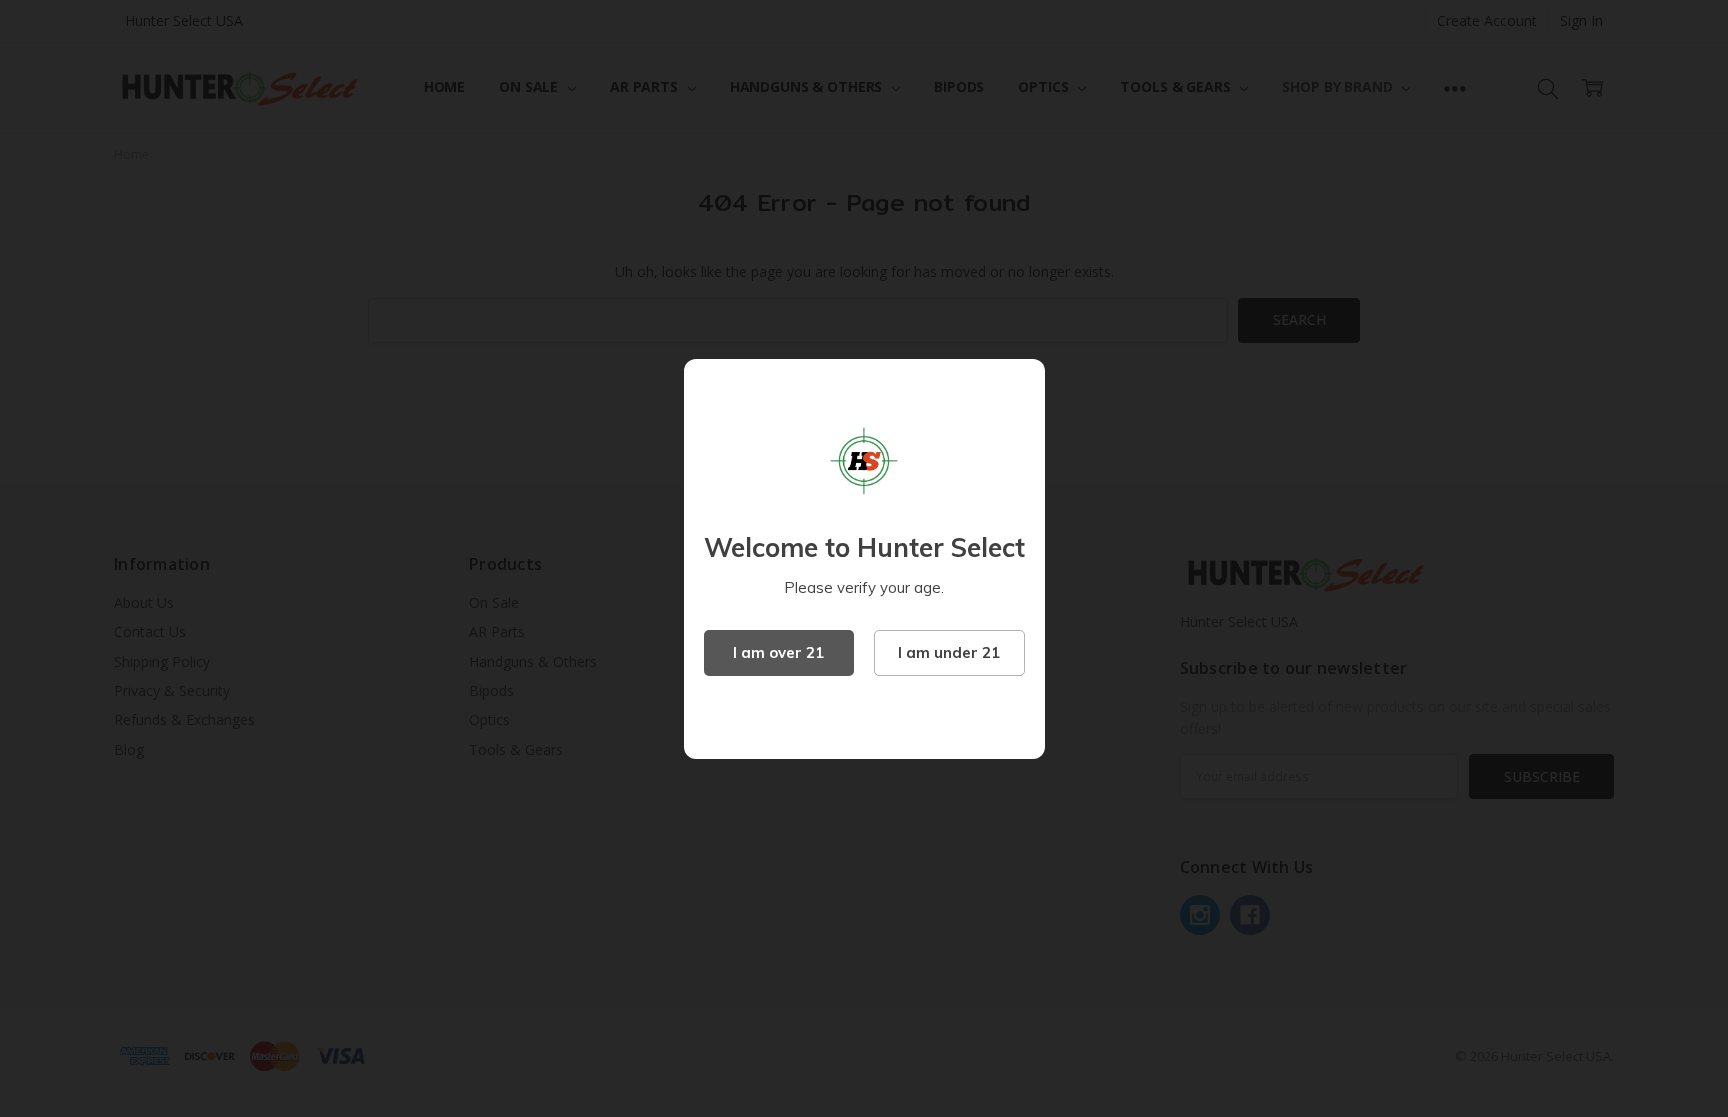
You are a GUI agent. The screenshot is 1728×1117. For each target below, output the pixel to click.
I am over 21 (778, 652)
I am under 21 (949, 652)
